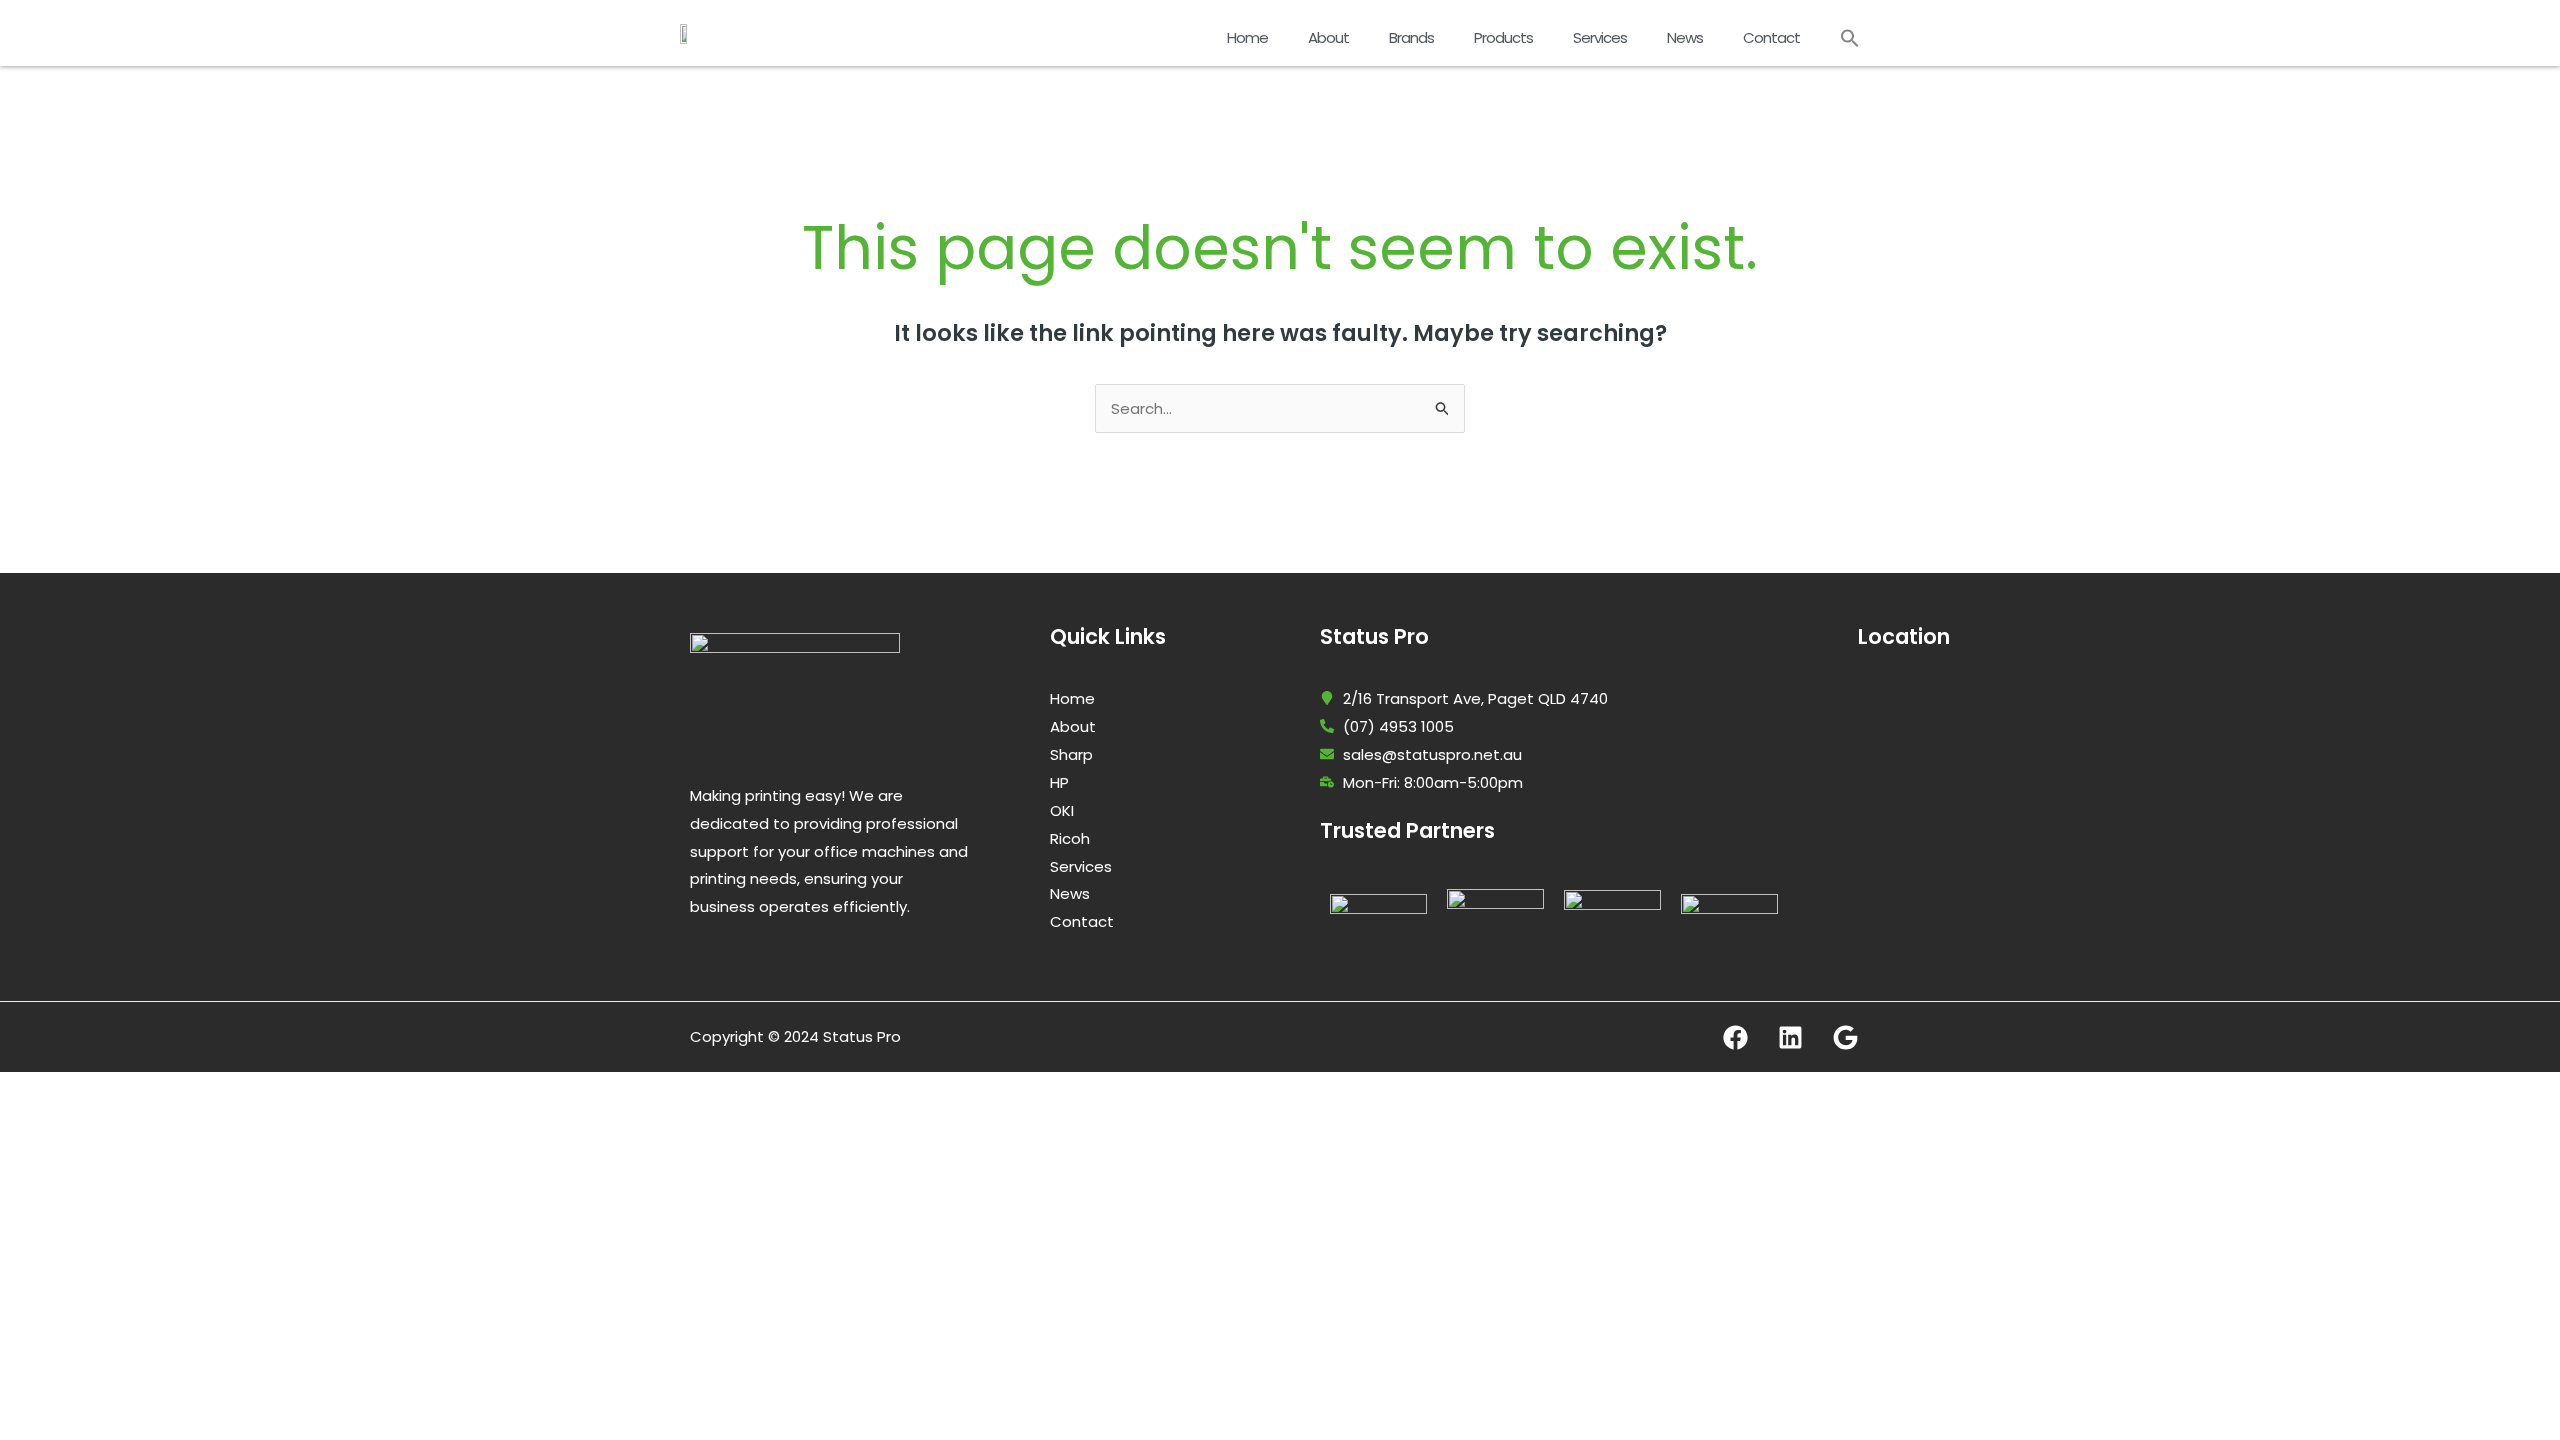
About (1328, 37)
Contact (1771, 37)
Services (1600, 37)
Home (1247, 37)
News (1685, 37)
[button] (1850, 38)
